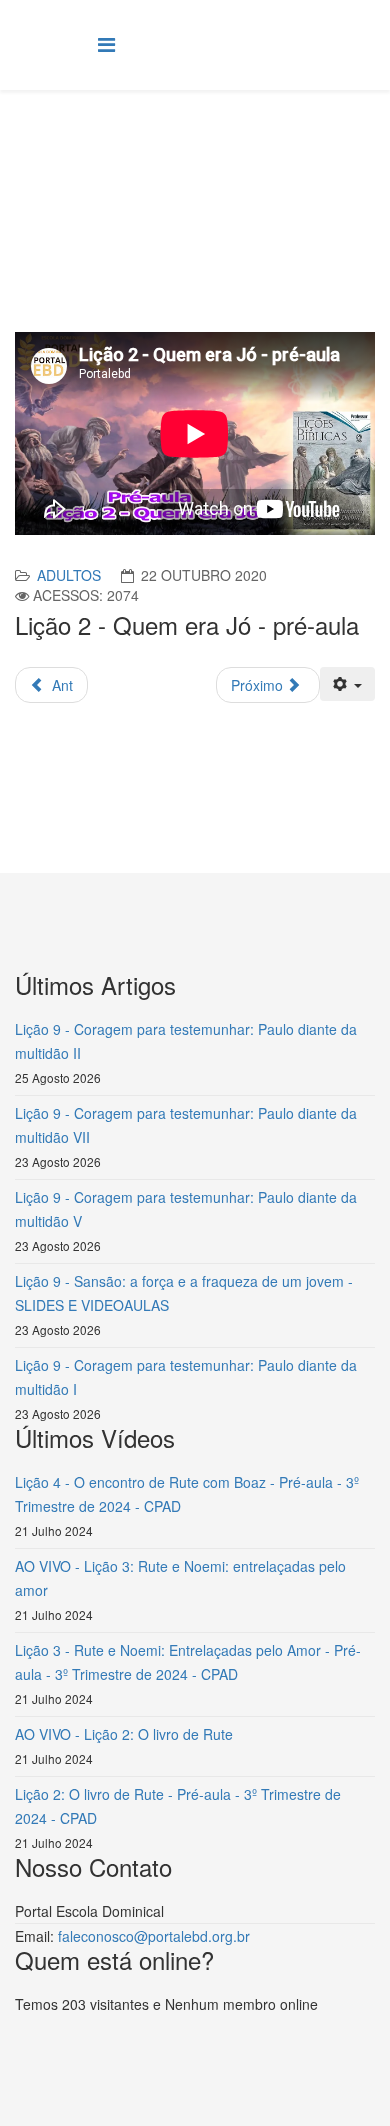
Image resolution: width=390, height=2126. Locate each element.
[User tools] (348, 684)
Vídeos (262, 166)
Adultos (69, 575)
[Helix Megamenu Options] (106, 43)
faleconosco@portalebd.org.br (154, 1936)
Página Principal (171, 166)
